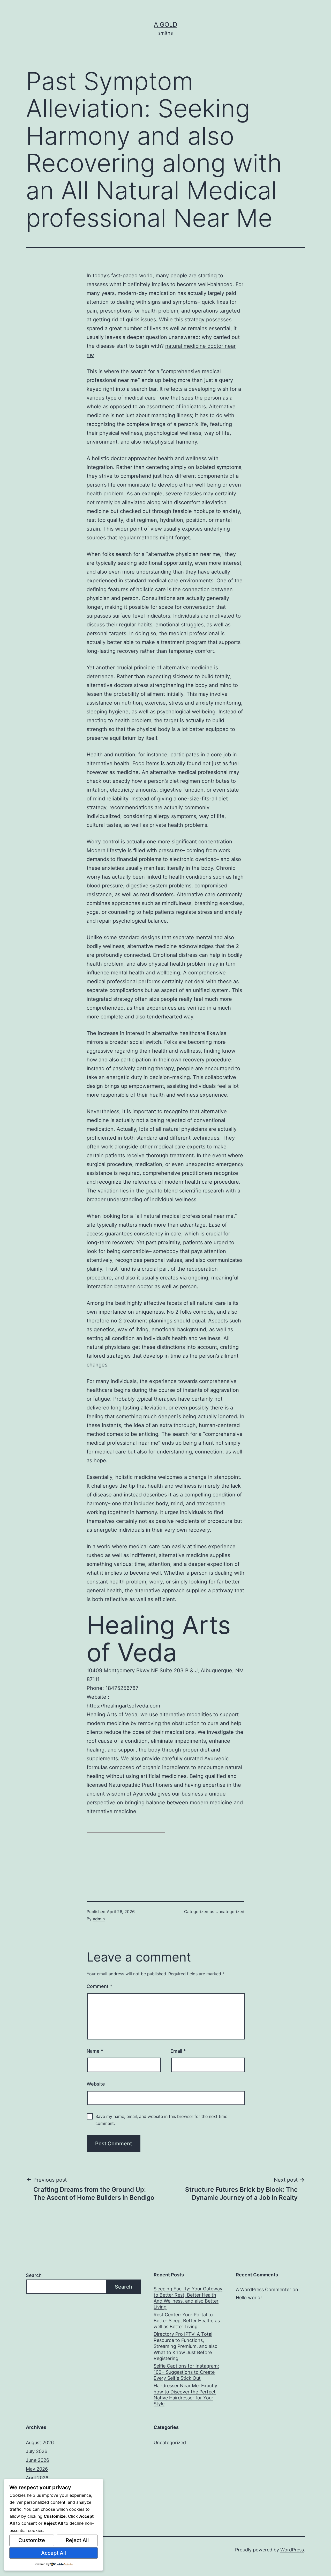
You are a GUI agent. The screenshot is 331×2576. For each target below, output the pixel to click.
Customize (32, 2540)
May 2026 (37, 2469)
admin (99, 1919)
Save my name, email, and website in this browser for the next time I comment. (163, 2120)
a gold (165, 24)
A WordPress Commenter (264, 2289)
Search (34, 2275)
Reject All (77, 2540)
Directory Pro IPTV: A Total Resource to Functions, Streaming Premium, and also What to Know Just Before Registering (186, 2346)
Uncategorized (230, 1912)
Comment (99, 1986)
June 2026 (37, 2460)
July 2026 (37, 2451)
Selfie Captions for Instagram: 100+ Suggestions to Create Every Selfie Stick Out (186, 2372)
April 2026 (37, 2478)
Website (96, 2084)
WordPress (292, 2550)
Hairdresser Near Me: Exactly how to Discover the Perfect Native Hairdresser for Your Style (185, 2395)
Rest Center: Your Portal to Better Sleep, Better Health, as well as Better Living (187, 2321)
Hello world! (249, 2298)
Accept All (54, 2553)
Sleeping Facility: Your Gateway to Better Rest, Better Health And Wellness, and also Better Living (188, 2298)
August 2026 (40, 2443)
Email (178, 2051)
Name (95, 2051)
